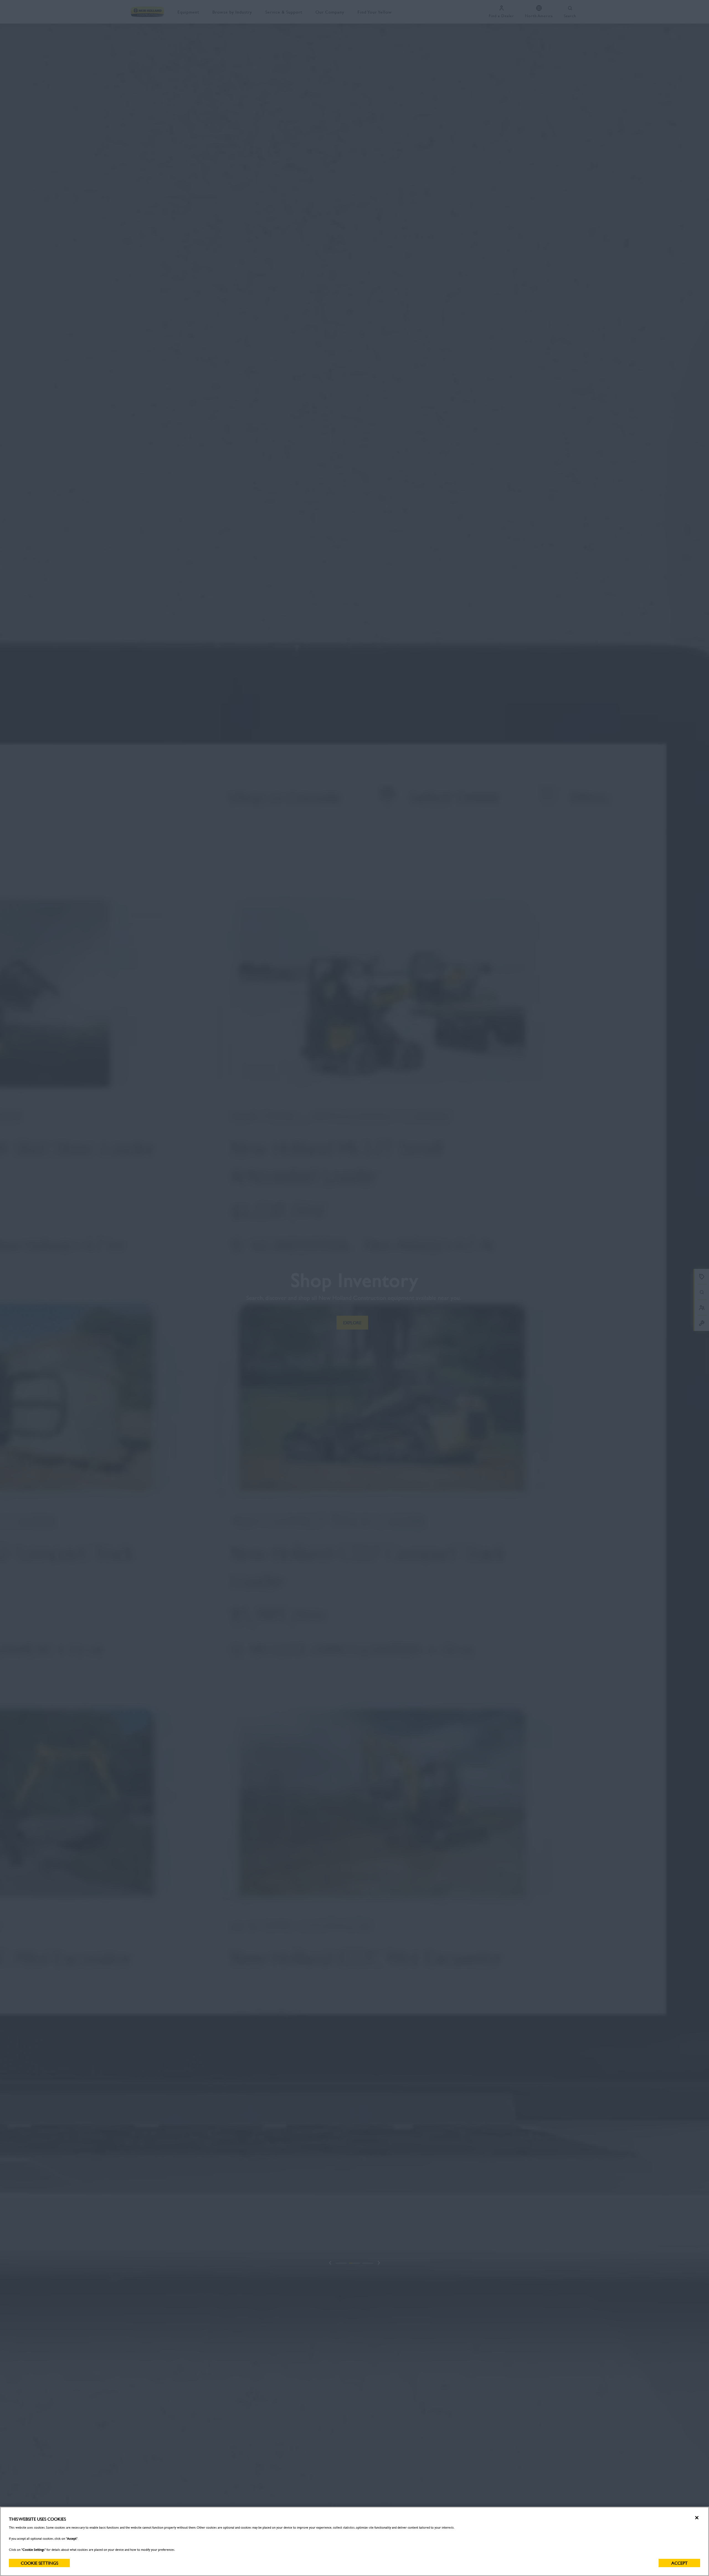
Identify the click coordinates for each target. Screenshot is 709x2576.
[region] (354, 2541)
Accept (680, 2563)
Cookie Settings (39, 2563)
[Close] (697, 2518)
